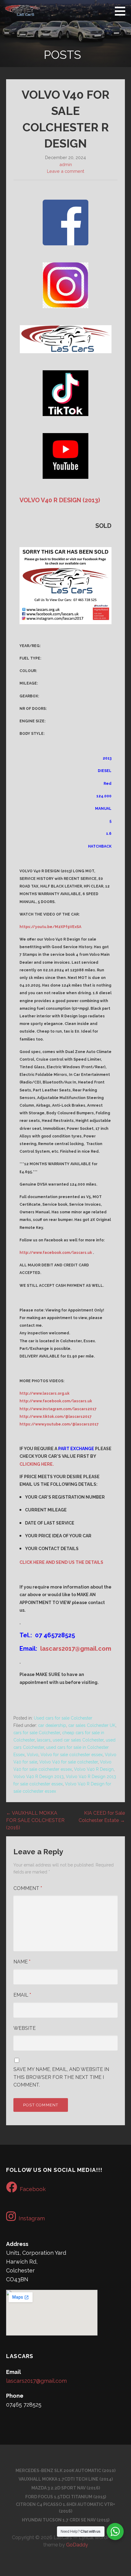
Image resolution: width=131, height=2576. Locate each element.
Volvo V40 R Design (94, 1769)
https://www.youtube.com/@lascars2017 (59, 1424)
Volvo (33, 1755)
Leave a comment (65, 171)
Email (22, 1995)
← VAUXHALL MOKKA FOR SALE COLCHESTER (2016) (35, 1820)
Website (25, 2028)
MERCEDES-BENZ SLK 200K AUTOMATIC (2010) (65, 2471)
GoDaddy (77, 2545)
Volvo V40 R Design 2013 (39, 1777)
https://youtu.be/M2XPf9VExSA (50, 927)
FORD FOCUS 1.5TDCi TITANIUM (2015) (66, 2497)
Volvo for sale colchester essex (72, 1755)
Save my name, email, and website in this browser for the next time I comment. (61, 2077)
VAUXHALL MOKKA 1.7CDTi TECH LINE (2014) (66, 2479)
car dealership (52, 1725)
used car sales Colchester (78, 1740)
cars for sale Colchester (37, 1733)
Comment (28, 1888)
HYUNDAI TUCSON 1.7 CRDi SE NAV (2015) (66, 2520)
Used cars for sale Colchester (63, 1718)
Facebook (33, 2189)
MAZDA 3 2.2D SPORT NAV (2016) (66, 2488)
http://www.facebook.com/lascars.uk (56, 1253)
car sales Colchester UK (92, 1725)
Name (22, 1962)
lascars (44, 1740)
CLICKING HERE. (37, 1464)
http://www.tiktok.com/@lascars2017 (56, 1417)
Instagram (32, 2218)
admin (66, 164)
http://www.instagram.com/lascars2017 (58, 1409)
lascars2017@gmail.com (76, 1649)
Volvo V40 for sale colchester (69, 1762)
